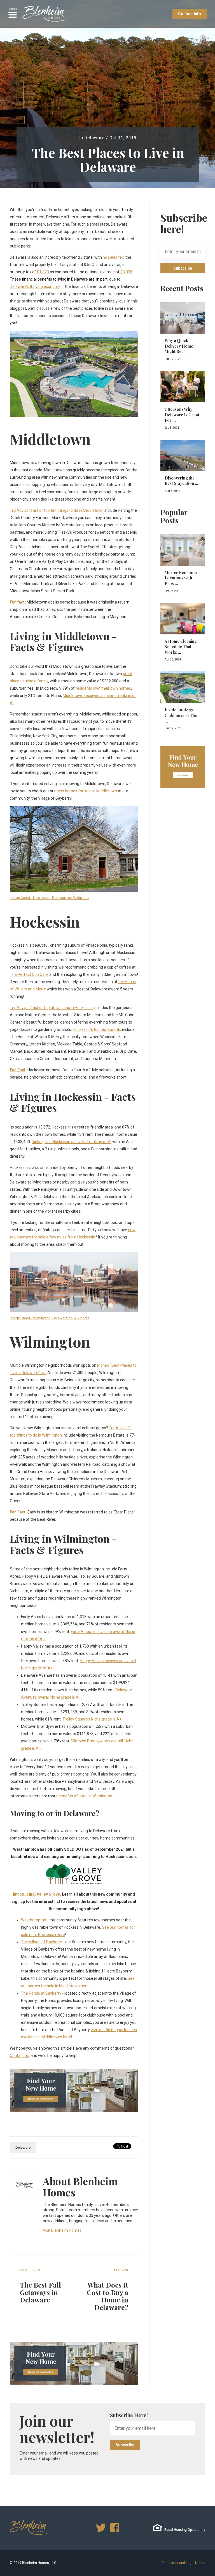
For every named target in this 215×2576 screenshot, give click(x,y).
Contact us (19, 2056)
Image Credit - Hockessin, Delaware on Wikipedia (50, 898)
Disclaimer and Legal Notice (183, 2563)
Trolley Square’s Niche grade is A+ (92, 1719)
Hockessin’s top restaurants (97, 1029)
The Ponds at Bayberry (41, 1993)
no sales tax (113, 257)
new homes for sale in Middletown (87, 791)
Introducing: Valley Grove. (37, 1894)
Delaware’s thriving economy (35, 286)
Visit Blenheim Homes (62, 2230)
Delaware (95, 138)
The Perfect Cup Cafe (29, 974)
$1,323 (43, 272)
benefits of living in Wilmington (85, 1796)
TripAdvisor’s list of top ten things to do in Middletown (57, 510)
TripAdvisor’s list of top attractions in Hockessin (51, 1008)
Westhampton (34, 1920)
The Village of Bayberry (42, 1942)
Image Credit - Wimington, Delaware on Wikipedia (50, 1318)
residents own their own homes (103, 688)
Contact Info (190, 14)
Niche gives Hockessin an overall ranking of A (71, 1142)
